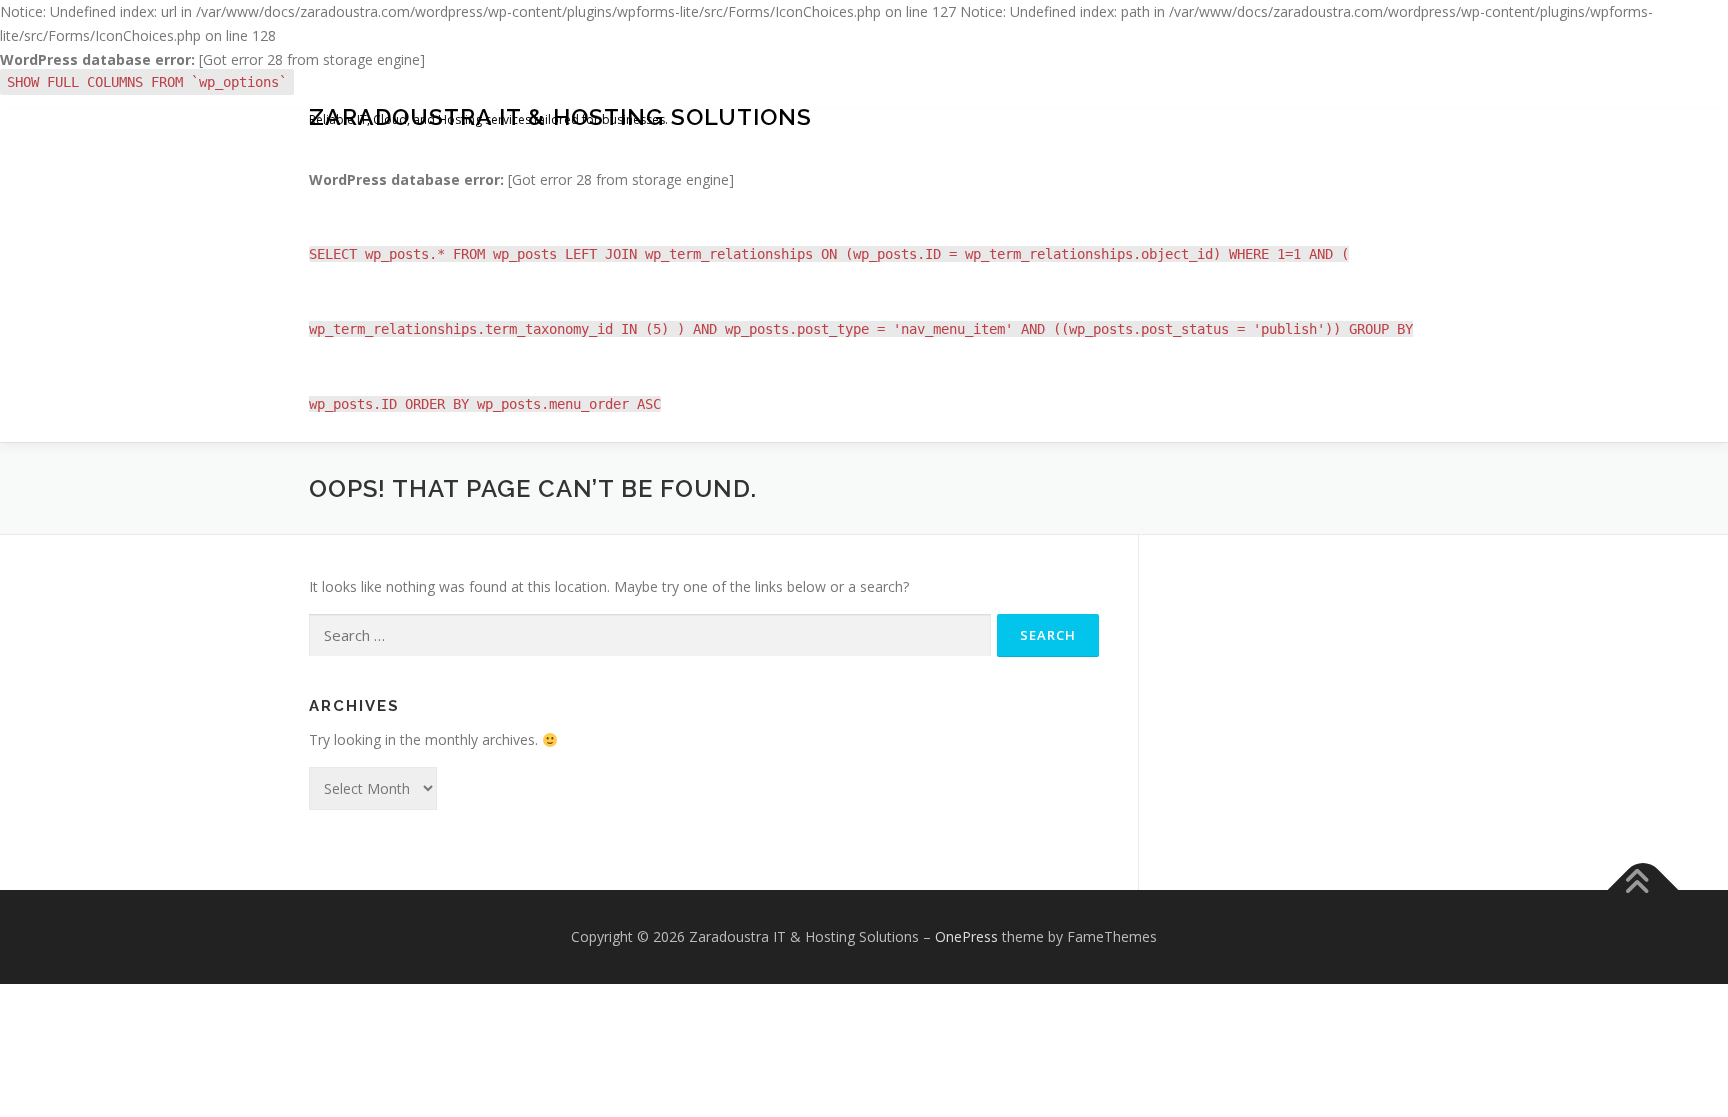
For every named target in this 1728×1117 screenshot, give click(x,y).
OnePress (966, 936)
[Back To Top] (1643, 890)
